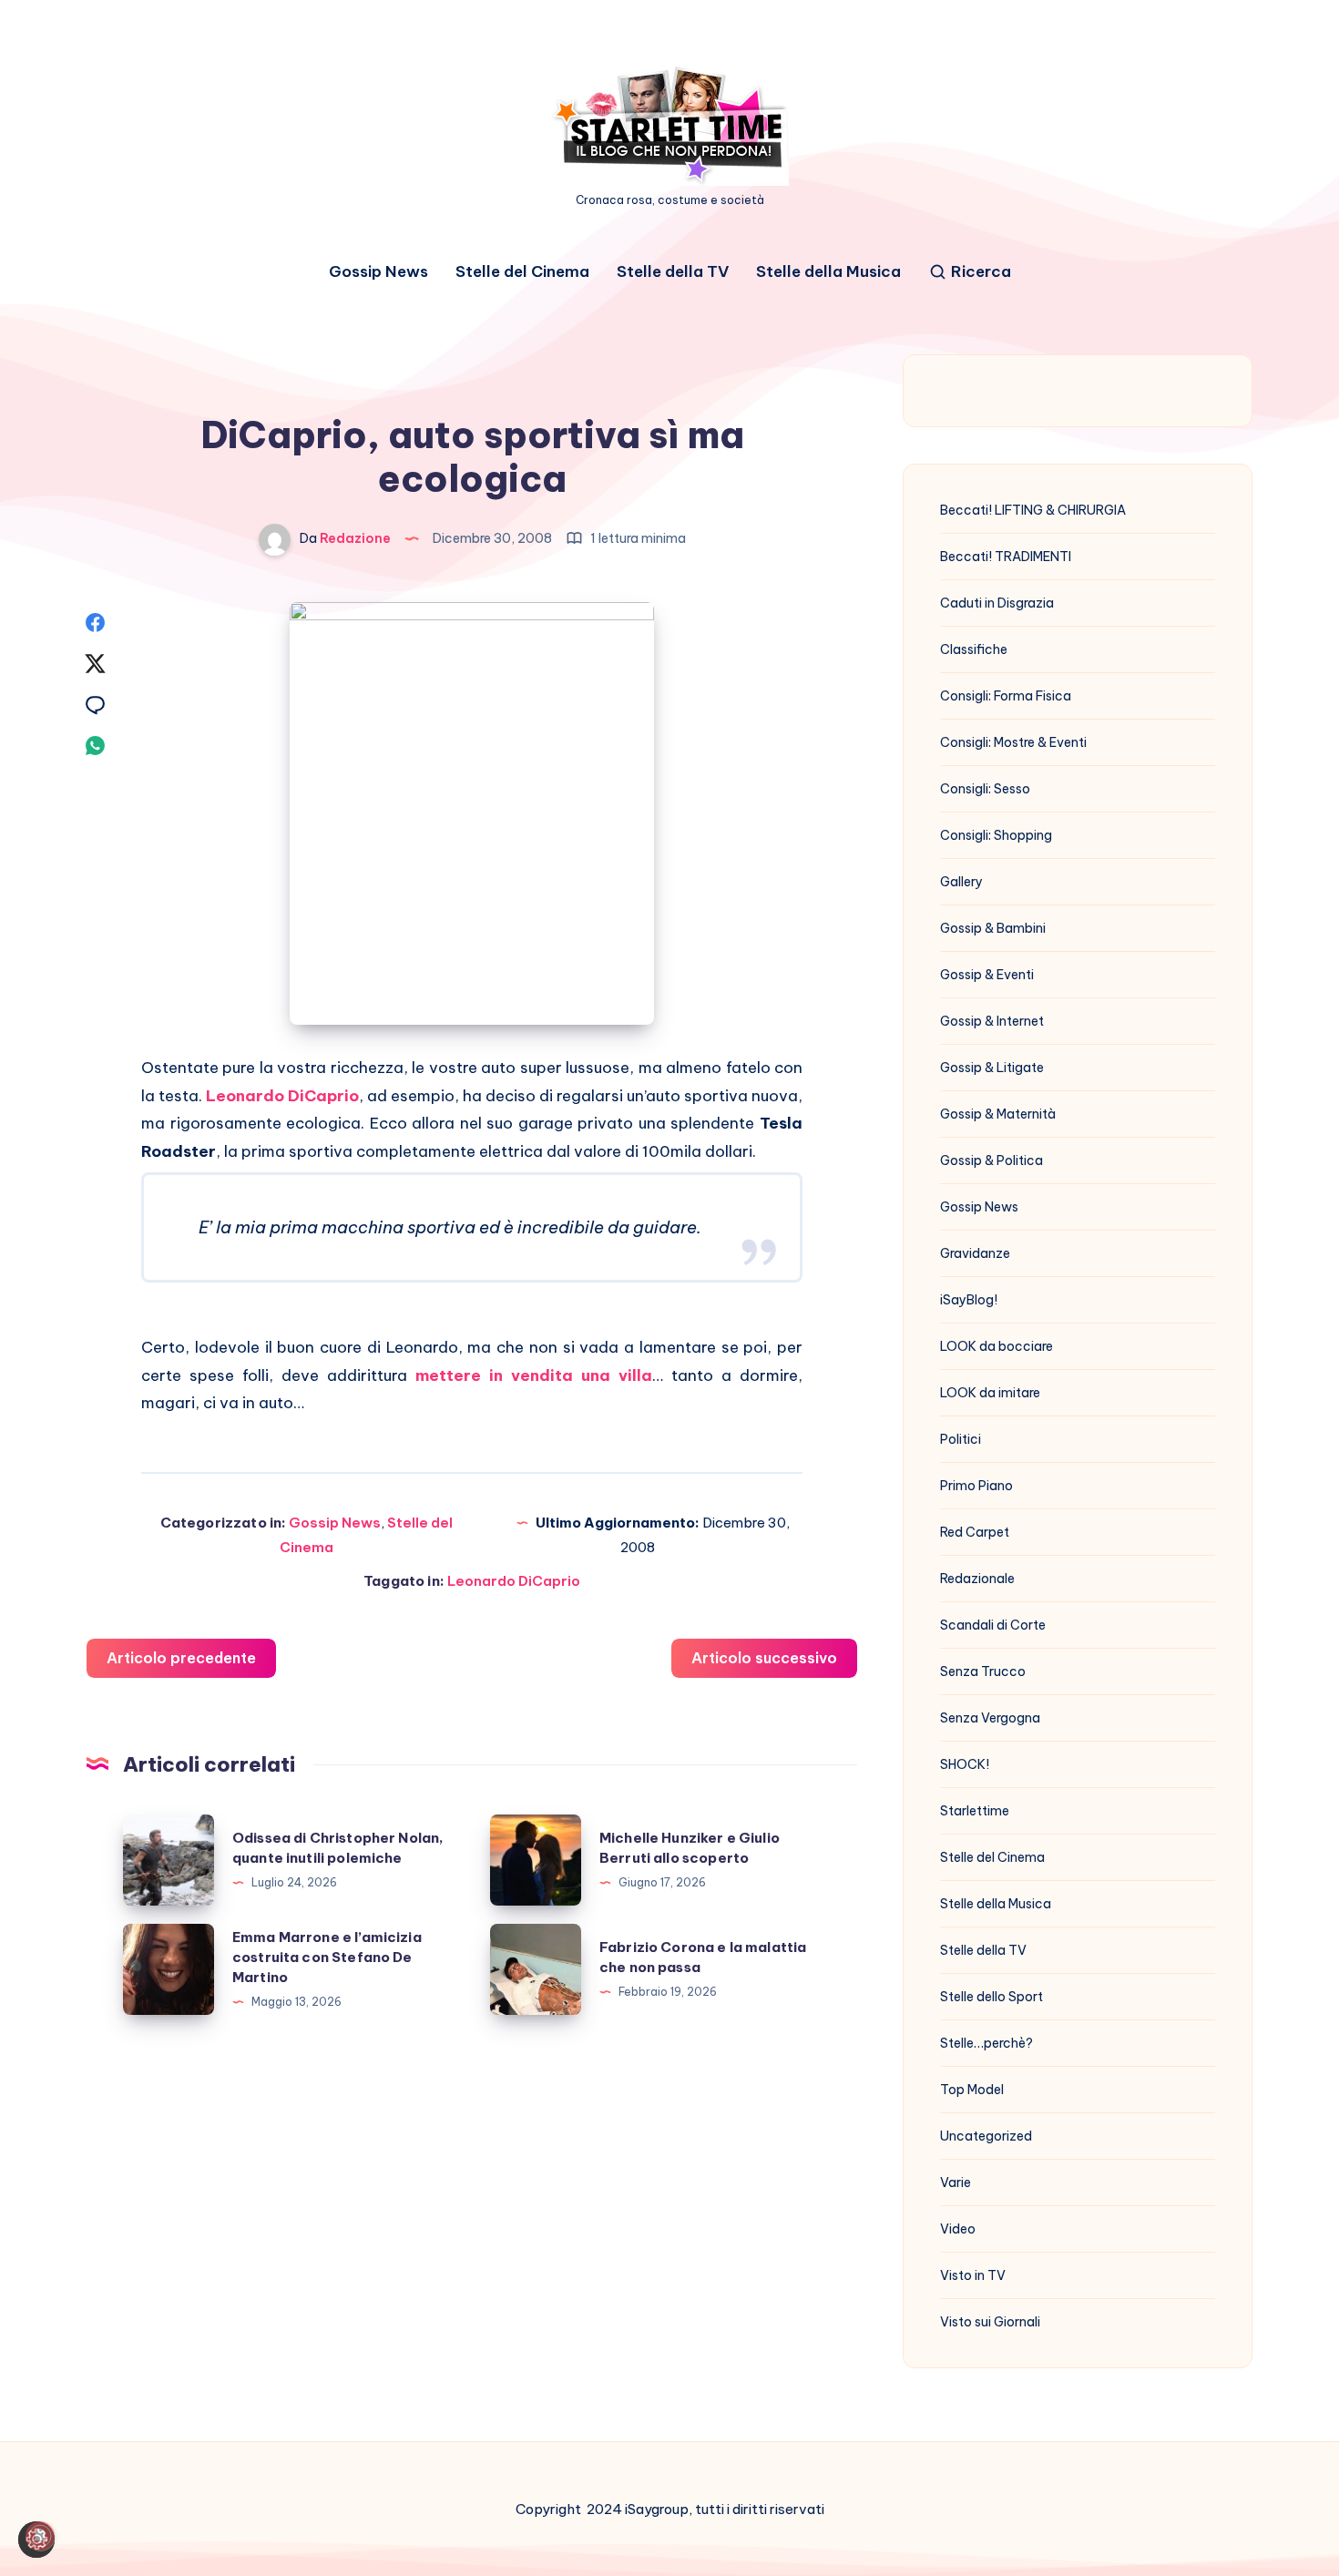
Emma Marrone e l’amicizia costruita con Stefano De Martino (327, 1957)
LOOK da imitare (990, 1393)
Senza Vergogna (990, 1718)
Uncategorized (986, 2136)
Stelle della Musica (828, 272)
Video (958, 2229)
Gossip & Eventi (987, 975)
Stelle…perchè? (986, 2043)
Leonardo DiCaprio (514, 1581)
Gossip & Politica (991, 1160)
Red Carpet (975, 1532)
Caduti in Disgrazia (997, 603)
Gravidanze (975, 1253)
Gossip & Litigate (992, 1068)
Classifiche (974, 649)
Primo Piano (976, 1486)
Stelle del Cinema (522, 272)
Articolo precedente (181, 1658)
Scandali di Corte (993, 1625)
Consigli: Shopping (996, 835)
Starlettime (975, 1811)
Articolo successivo (764, 1658)
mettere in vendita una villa (534, 1375)
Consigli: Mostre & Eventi (1013, 742)
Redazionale (977, 1579)
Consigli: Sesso (985, 789)
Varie (956, 2182)
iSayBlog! (969, 1300)
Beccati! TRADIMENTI (1006, 557)
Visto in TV (973, 2275)
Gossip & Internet (992, 1021)
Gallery (961, 882)
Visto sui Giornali (990, 2322)
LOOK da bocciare (997, 1346)
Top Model (972, 2090)
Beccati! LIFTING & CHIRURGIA (1033, 510)
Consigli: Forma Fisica (1006, 696)
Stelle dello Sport (991, 1997)
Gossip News (378, 272)
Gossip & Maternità (998, 1114)
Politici (961, 1439)
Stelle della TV (673, 272)
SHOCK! (965, 1764)
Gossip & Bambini (993, 928)
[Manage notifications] (40, 2536)
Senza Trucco (983, 1671)
